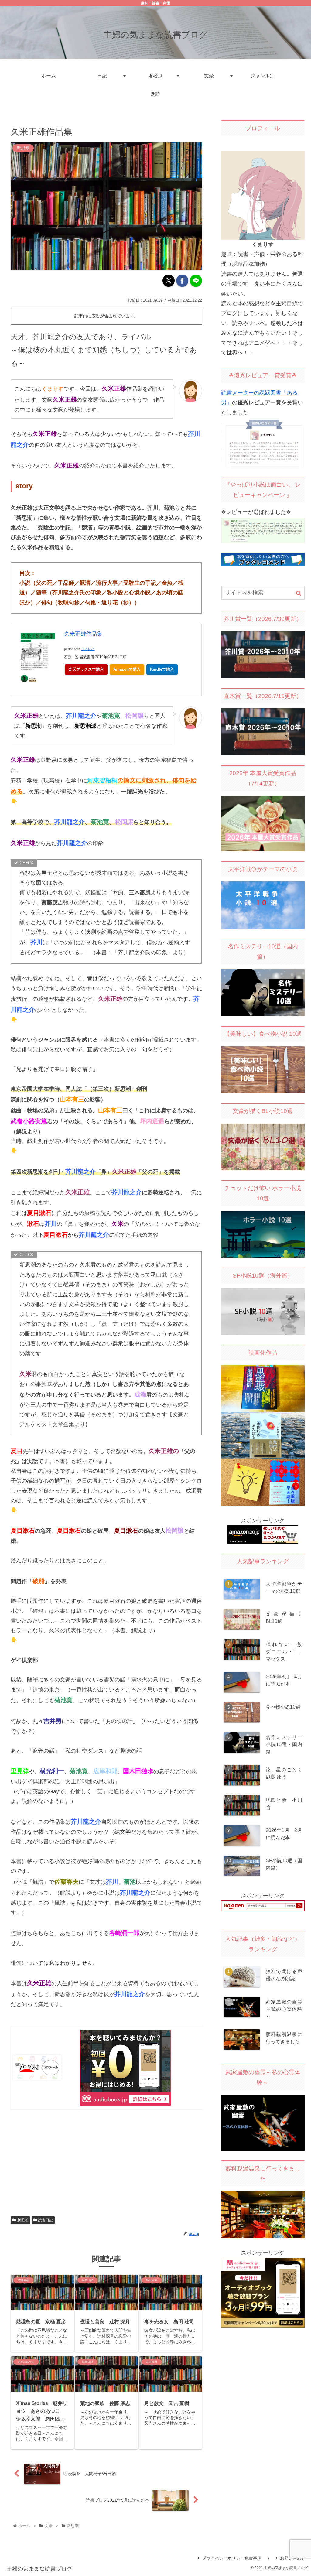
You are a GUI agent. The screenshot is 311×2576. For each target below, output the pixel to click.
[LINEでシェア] (196, 281)
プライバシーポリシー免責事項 (232, 2558)
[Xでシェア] (169, 281)
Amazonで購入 (127, 669)
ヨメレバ (88, 649)
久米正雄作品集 (83, 634)
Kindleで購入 (162, 669)
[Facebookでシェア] (182, 281)
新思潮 (23, 2220)
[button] (299, 593)
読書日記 (46, 2220)
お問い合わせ (293, 2558)
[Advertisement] (106, 2162)
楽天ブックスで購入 (86, 669)
